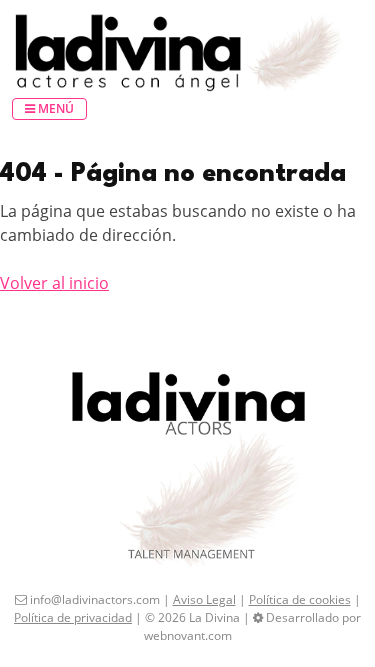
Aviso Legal (204, 599)
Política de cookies (300, 599)
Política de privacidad (73, 617)
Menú (54, 108)
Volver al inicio (54, 283)
